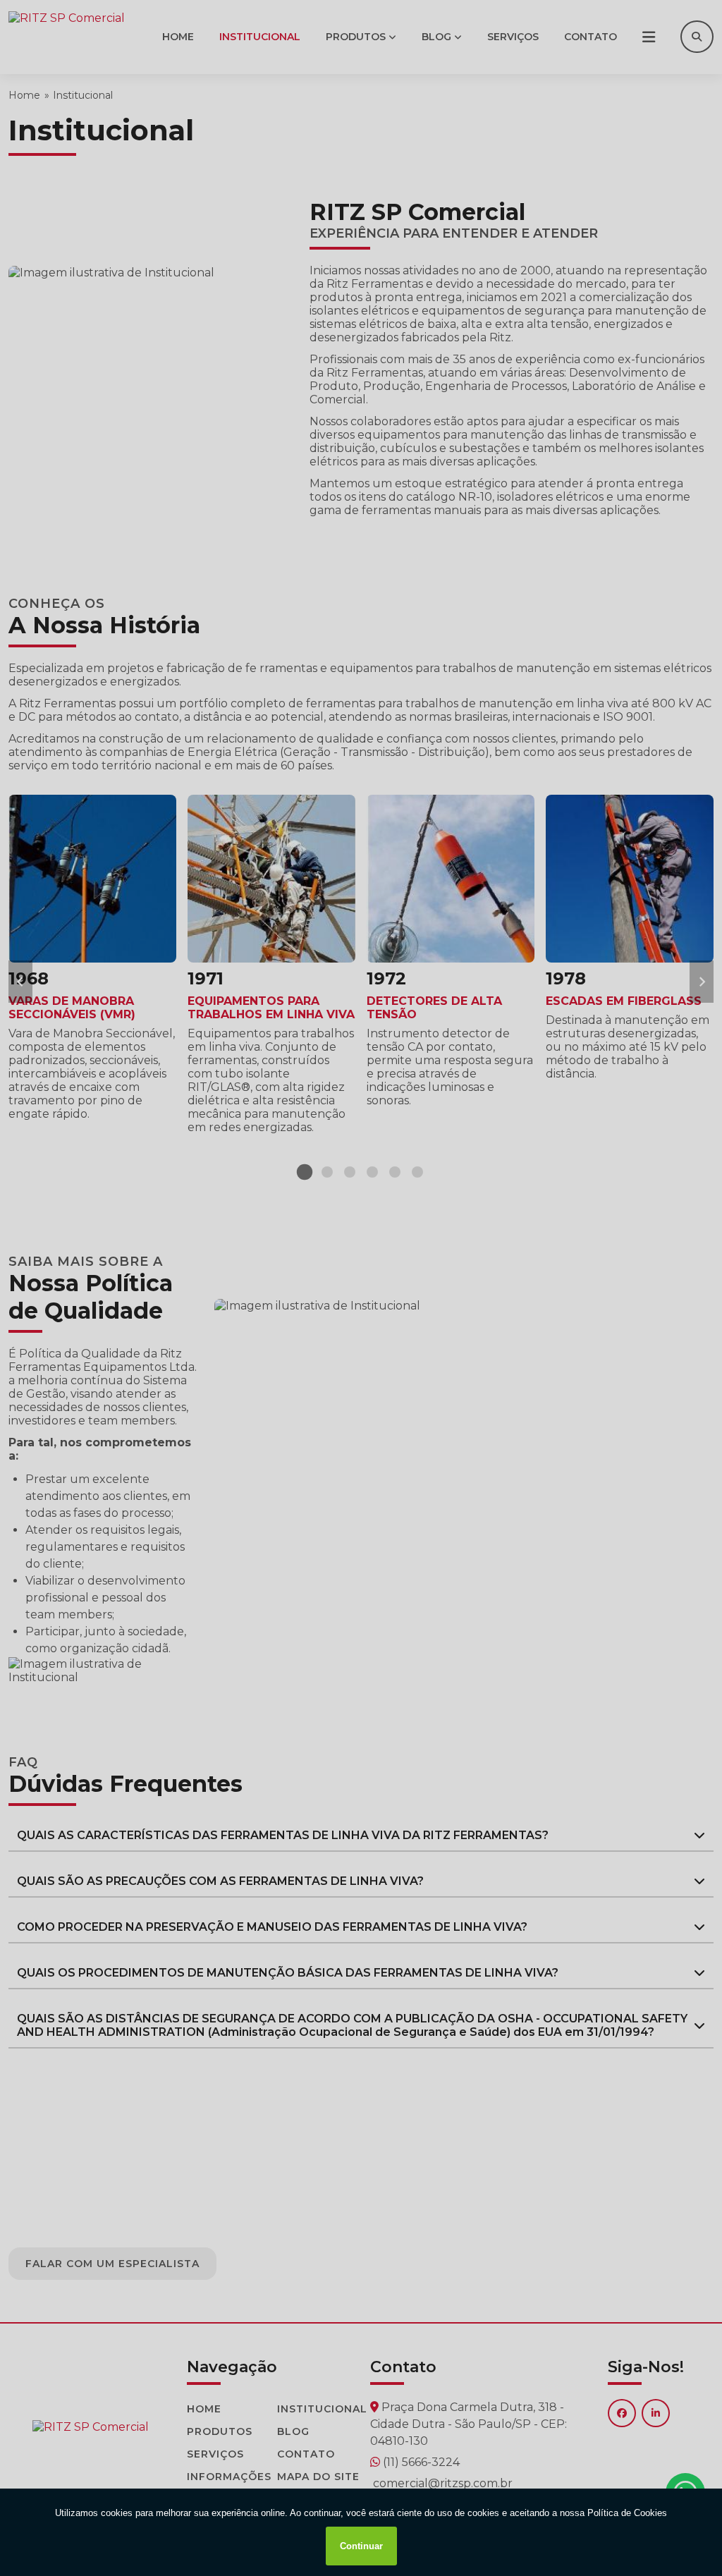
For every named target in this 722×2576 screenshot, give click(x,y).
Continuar (361, 2546)
